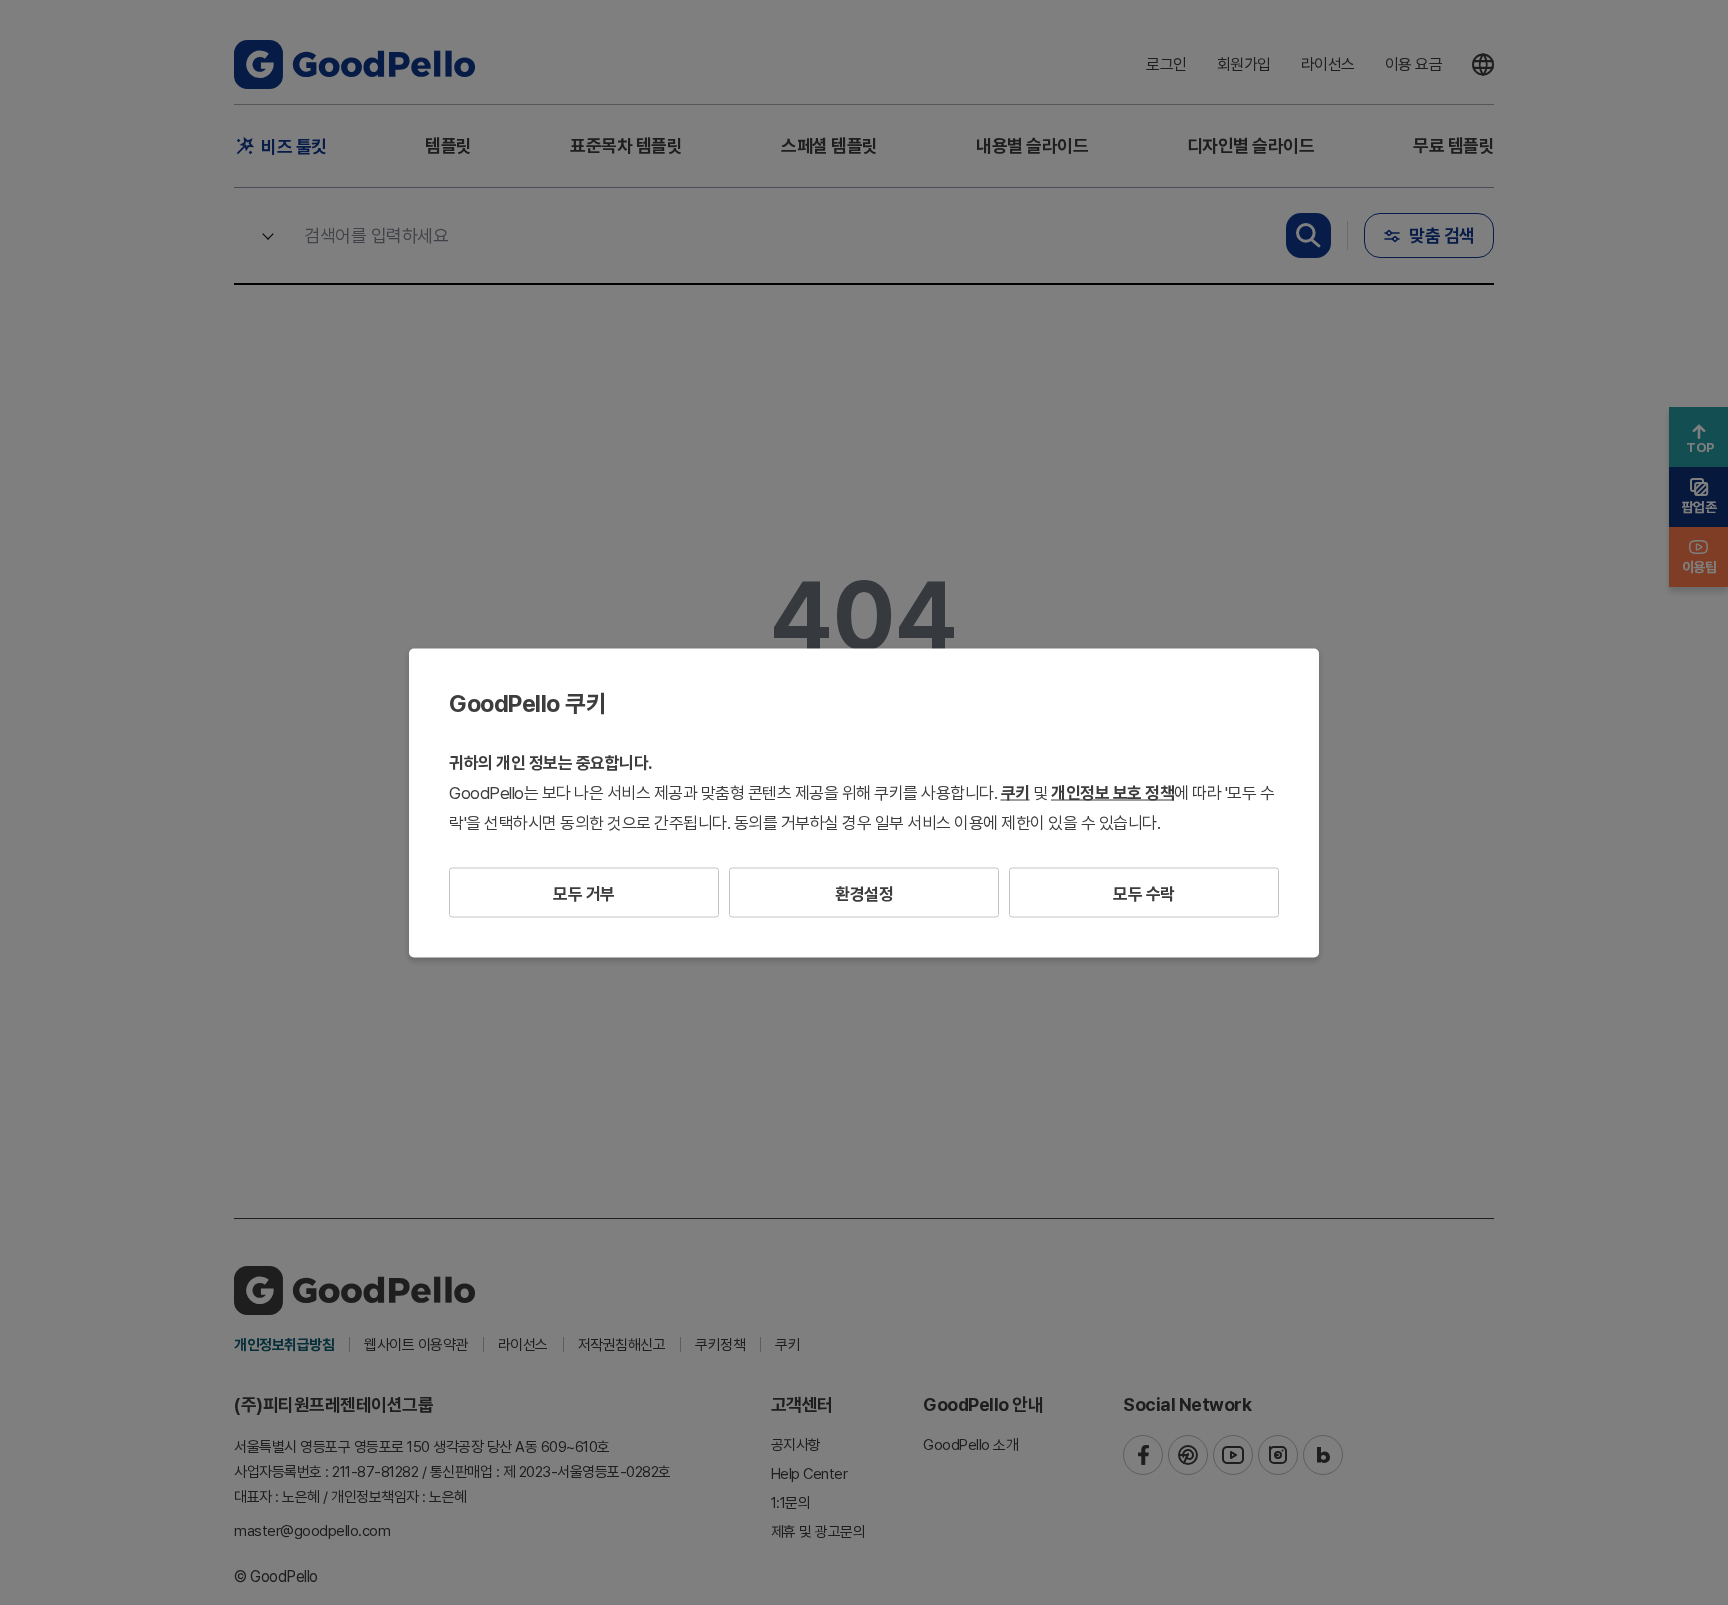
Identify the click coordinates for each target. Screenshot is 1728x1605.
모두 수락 (1144, 893)
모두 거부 (584, 893)
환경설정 (864, 893)
